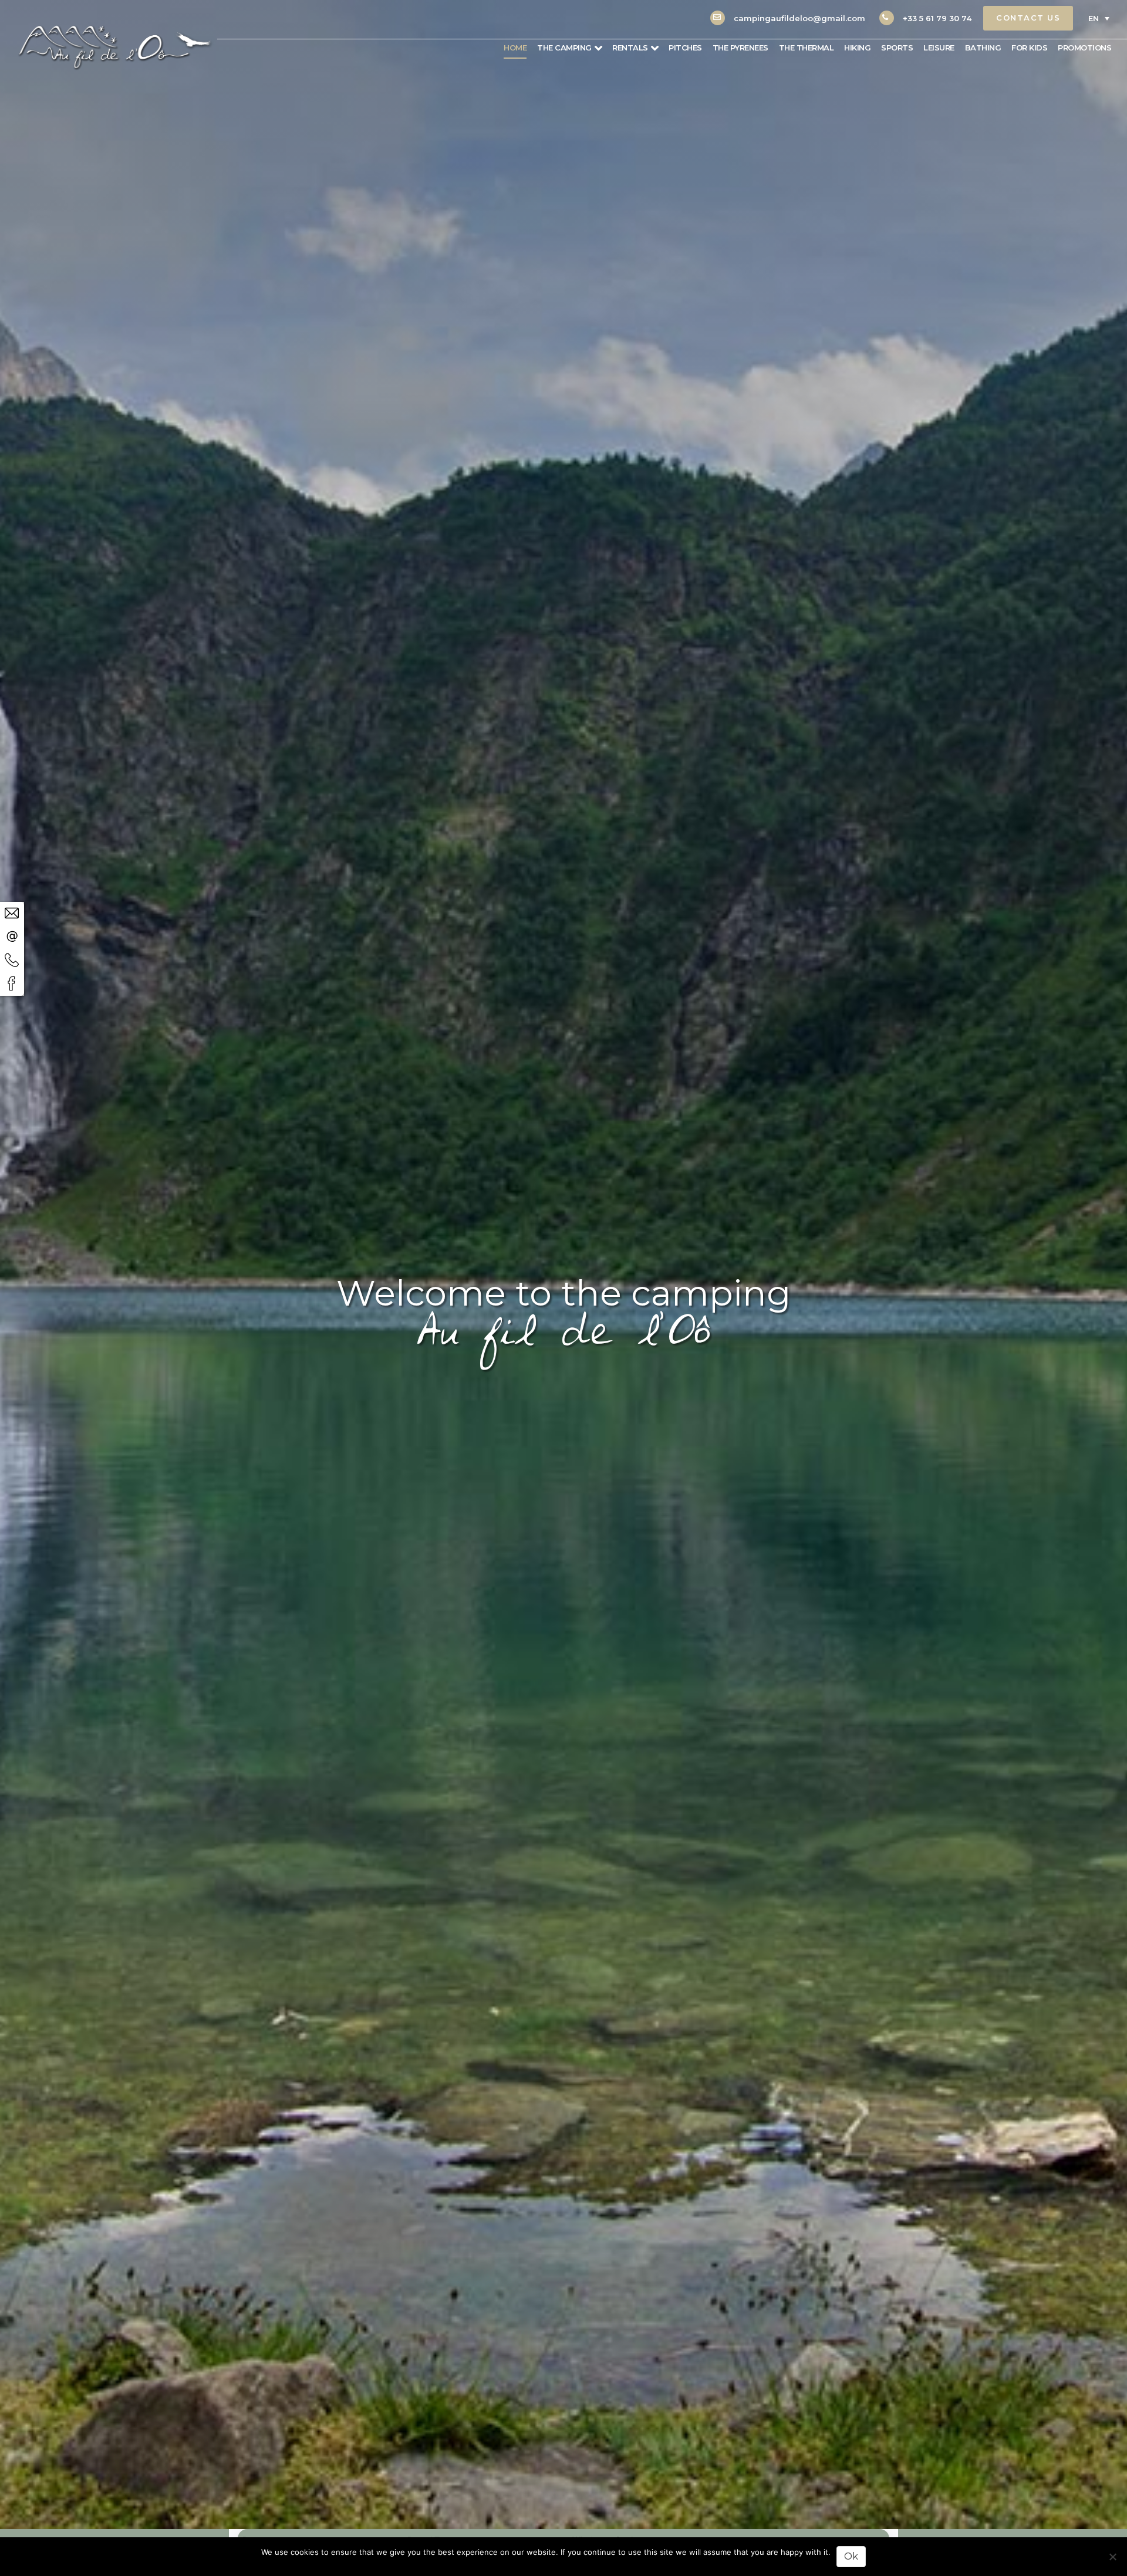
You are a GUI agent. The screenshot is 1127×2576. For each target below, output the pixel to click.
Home (515, 48)
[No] (1112, 2557)
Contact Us (1028, 18)
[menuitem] (1098, 18)
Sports (897, 48)
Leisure (939, 48)
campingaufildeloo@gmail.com (799, 18)
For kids (1029, 48)
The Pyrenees (740, 48)
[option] (563, 1265)
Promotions (1084, 48)
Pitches (685, 48)
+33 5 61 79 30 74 (937, 18)
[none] (1098, 18)
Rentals (630, 48)
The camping (564, 48)
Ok (851, 2556)
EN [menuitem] (1094, 18)
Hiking (857, 48)
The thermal (807, 48)
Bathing (983, 48)
